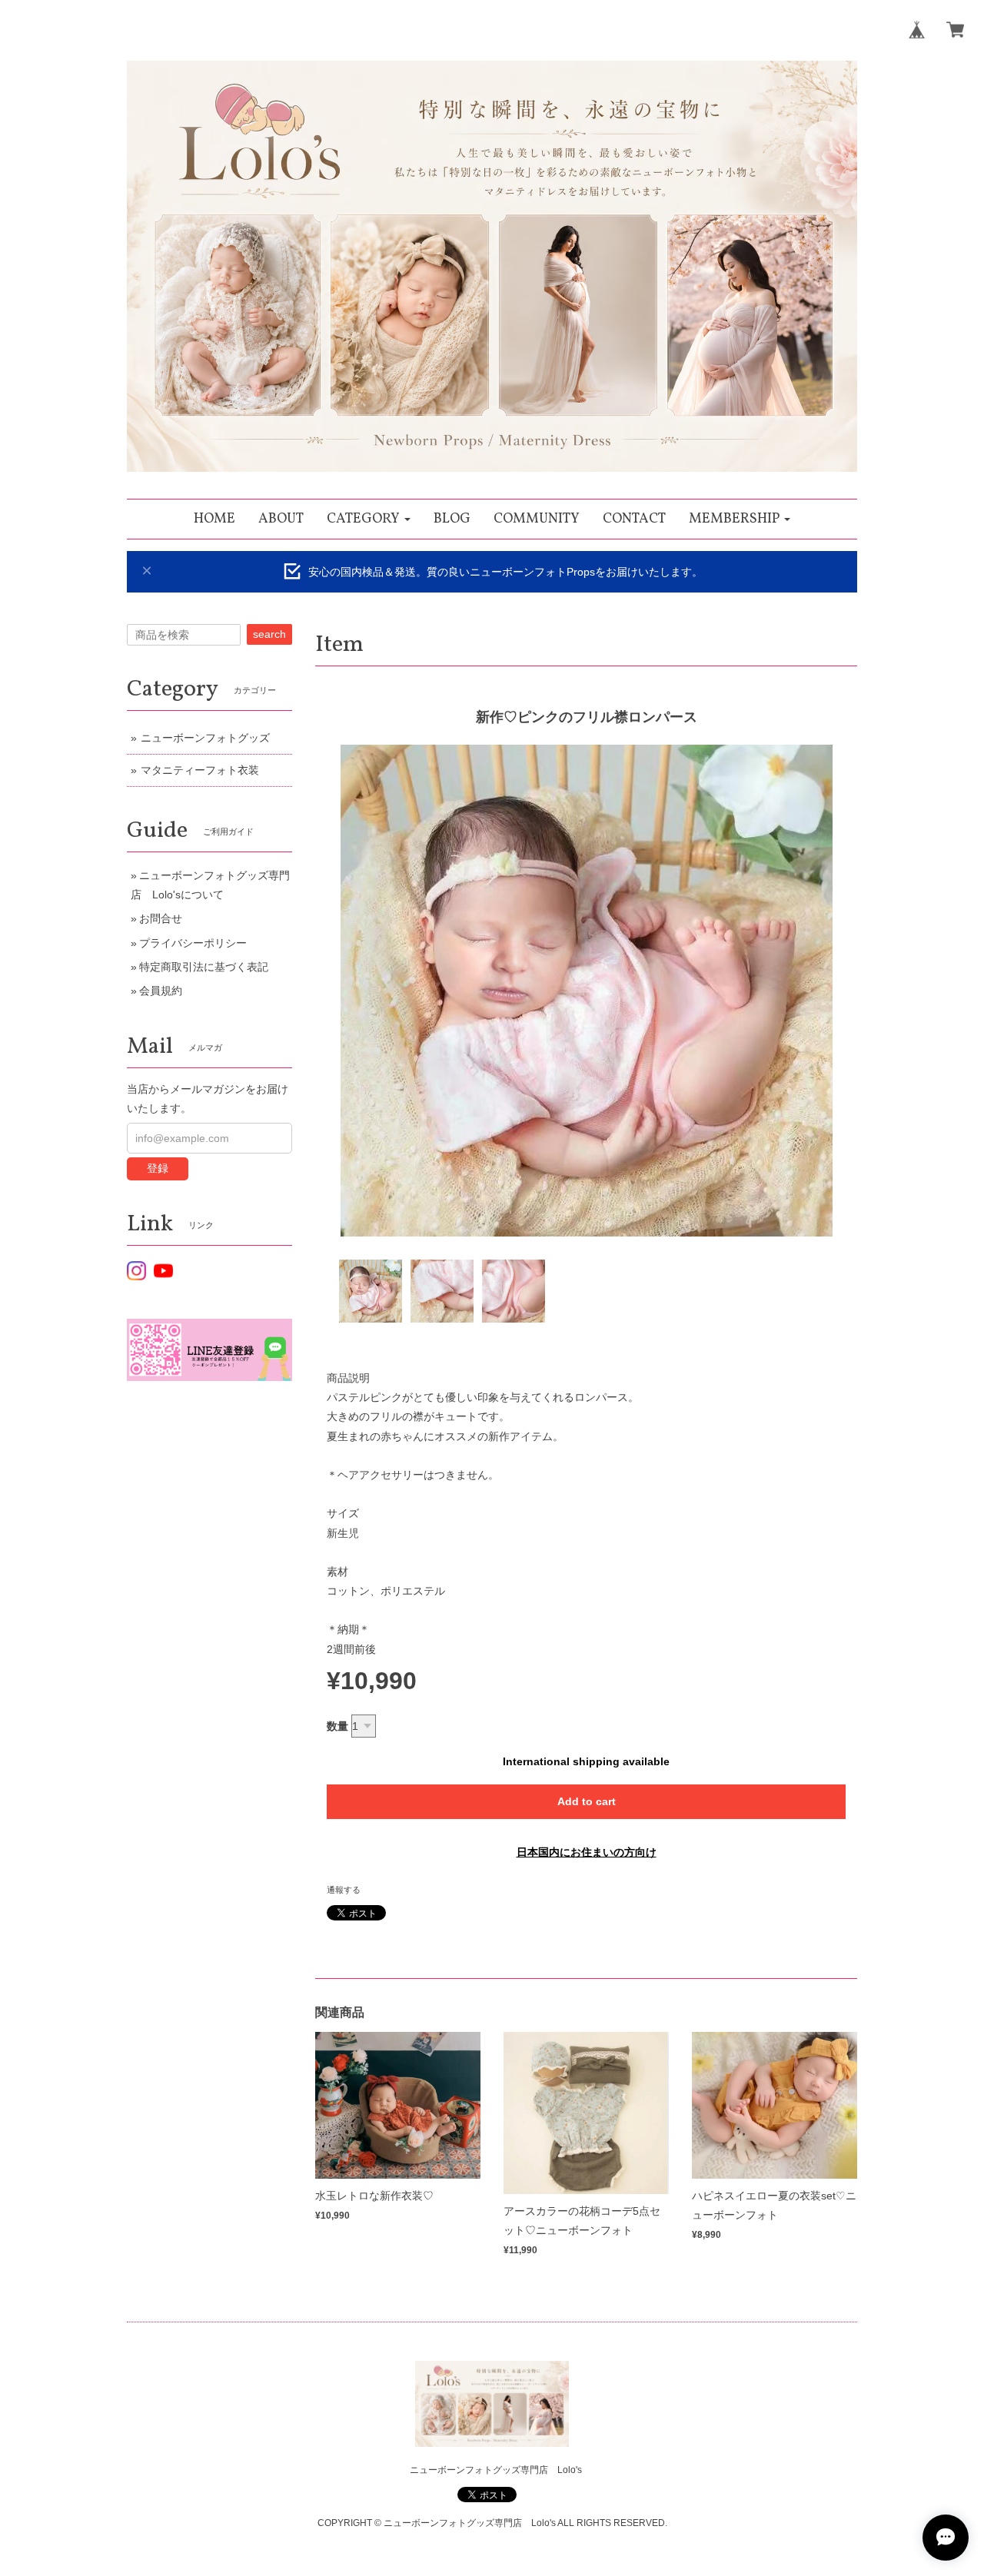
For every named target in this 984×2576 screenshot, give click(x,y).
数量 (337, 1726)
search (269, 634)
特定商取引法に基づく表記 (204, 967)
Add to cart (587, 1801)
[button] (369, 519)
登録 (158, 1168)
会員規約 (161, 991)
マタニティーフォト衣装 (200, 770)
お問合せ (161, 918)
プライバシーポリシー (193, 943)
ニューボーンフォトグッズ (205, 738)
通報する (344, 1890)
